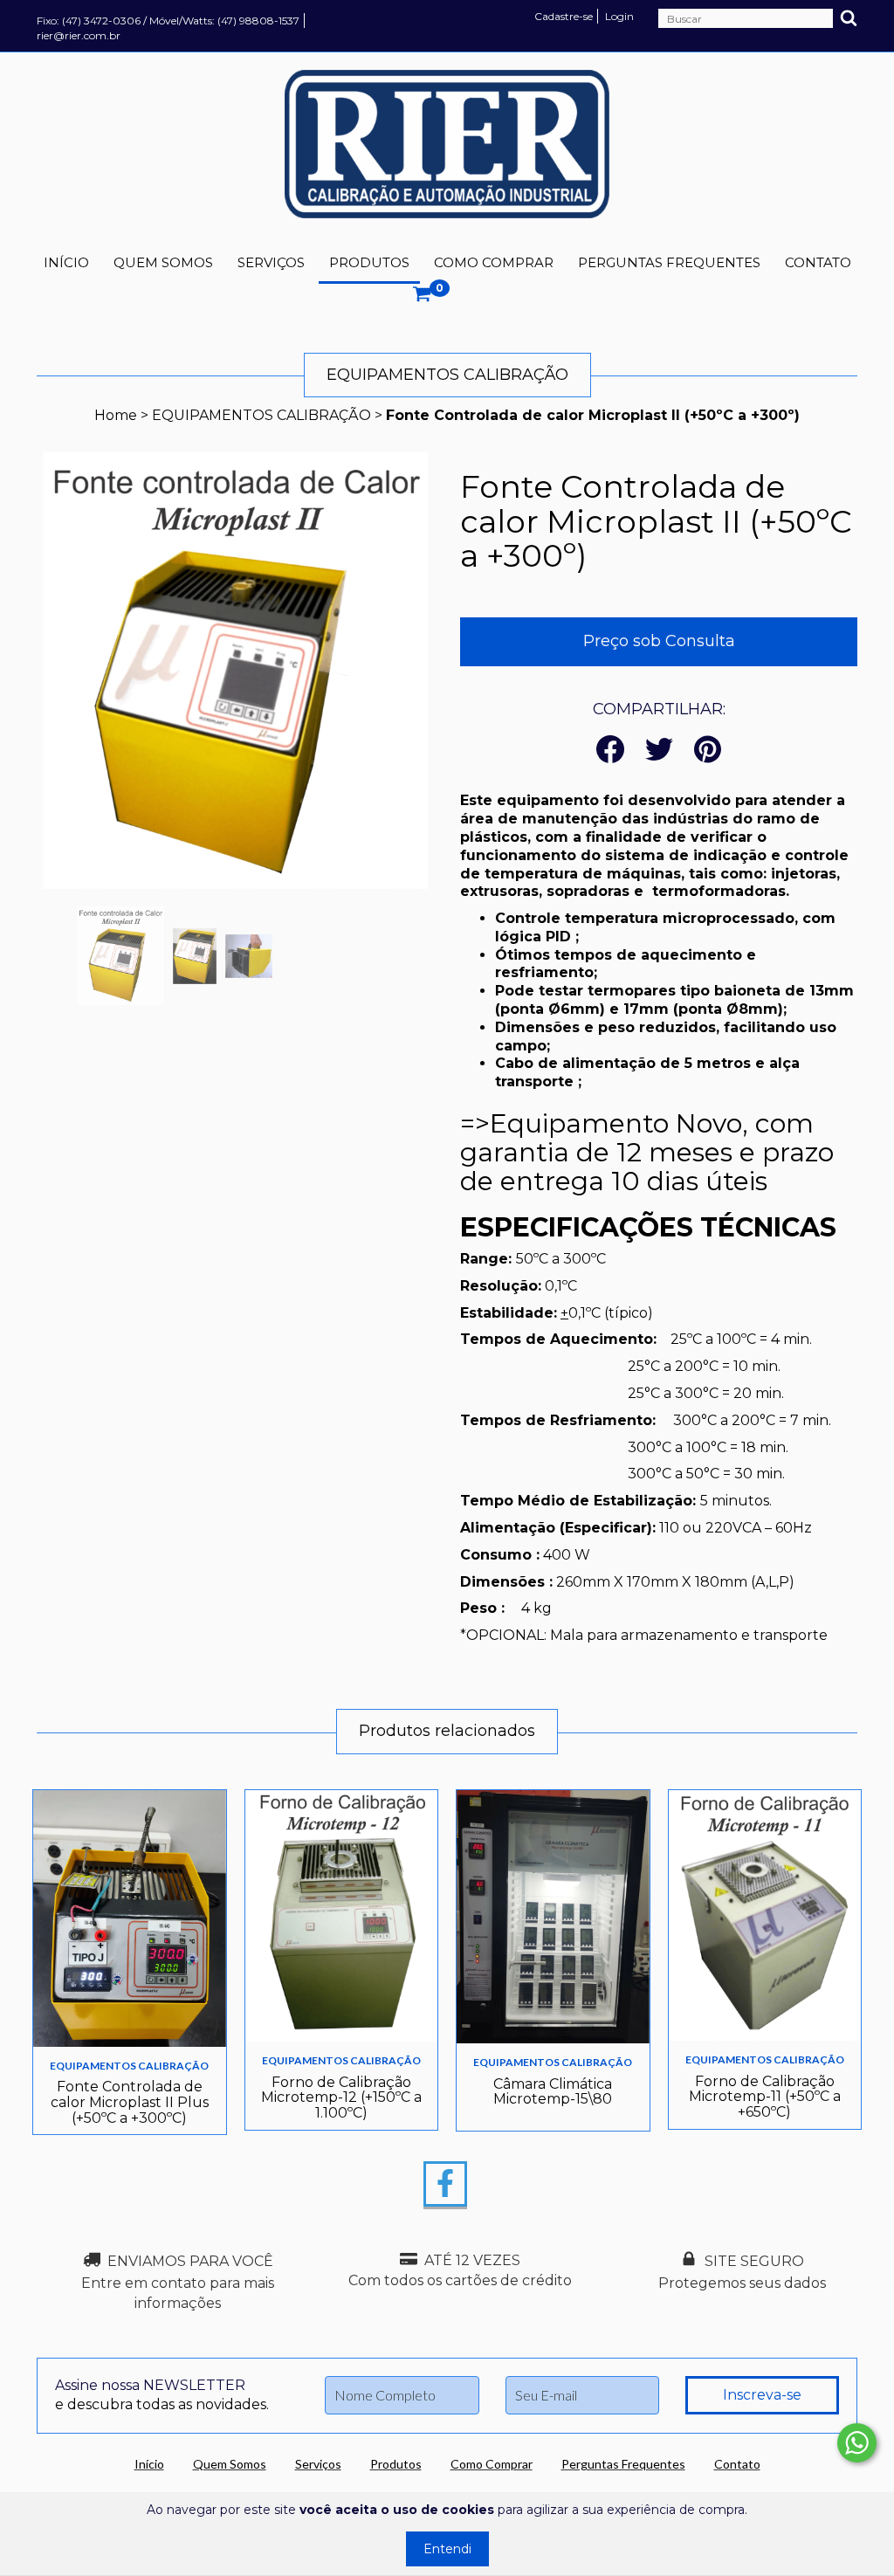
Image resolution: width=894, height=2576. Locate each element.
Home (116, 415)
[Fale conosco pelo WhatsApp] (857, 2443)
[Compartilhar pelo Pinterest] (708, 751)
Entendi (447, 2549)
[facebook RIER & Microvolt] (445, 2184)
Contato (818, 262)
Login (619, 16)
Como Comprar (494, 262)
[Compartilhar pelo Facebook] (610, 751)
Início (66, 262)
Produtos (369, 262)
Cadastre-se (564, 16)
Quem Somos (163, 262)
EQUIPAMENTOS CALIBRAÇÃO (261, 415)
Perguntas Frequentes (669, 262)
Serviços (271, 262)
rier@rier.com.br (79, 35)
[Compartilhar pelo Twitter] (659, 751)
